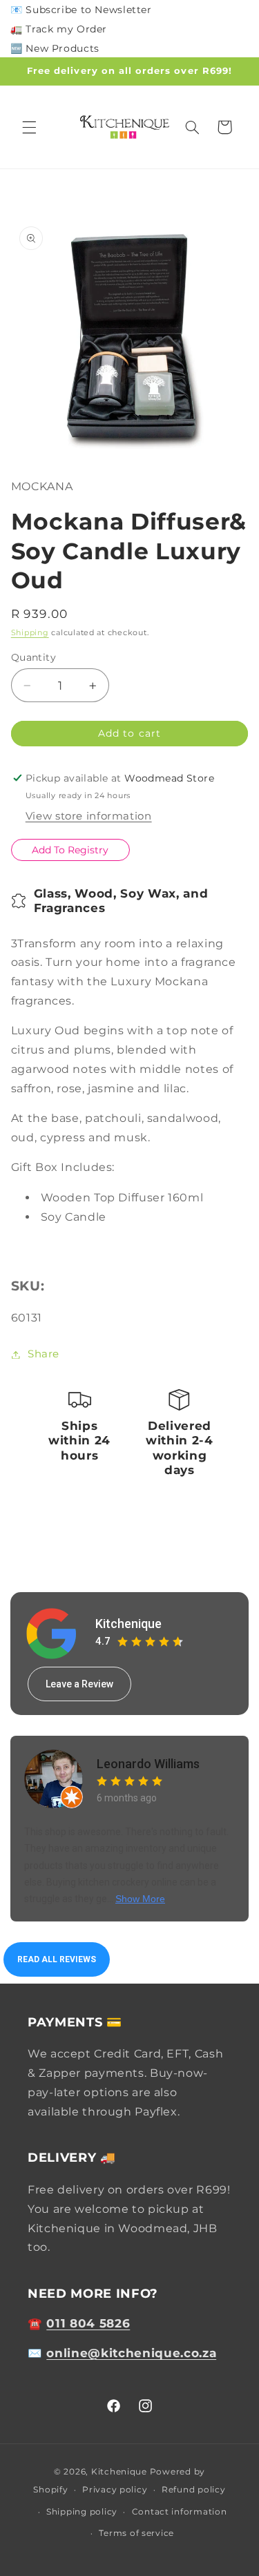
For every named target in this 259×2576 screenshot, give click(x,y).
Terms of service (136, 2533)
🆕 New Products (55, 48)
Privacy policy (115, 2490)
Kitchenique (128, 1624)
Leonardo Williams (148, 1764)
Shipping (30, 633)
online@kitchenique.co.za (131, 2353)
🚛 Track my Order (59, 29)
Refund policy (194, 2490)
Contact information (180, 2512)
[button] (29, 127)
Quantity (33, 657)
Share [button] (44, 1354)
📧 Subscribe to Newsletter (81, 10)
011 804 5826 (88, 2323)
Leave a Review (79, 1684)
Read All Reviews (57, 1959)
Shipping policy (82, 2512)
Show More (140, 1899)
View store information (89, 816)
